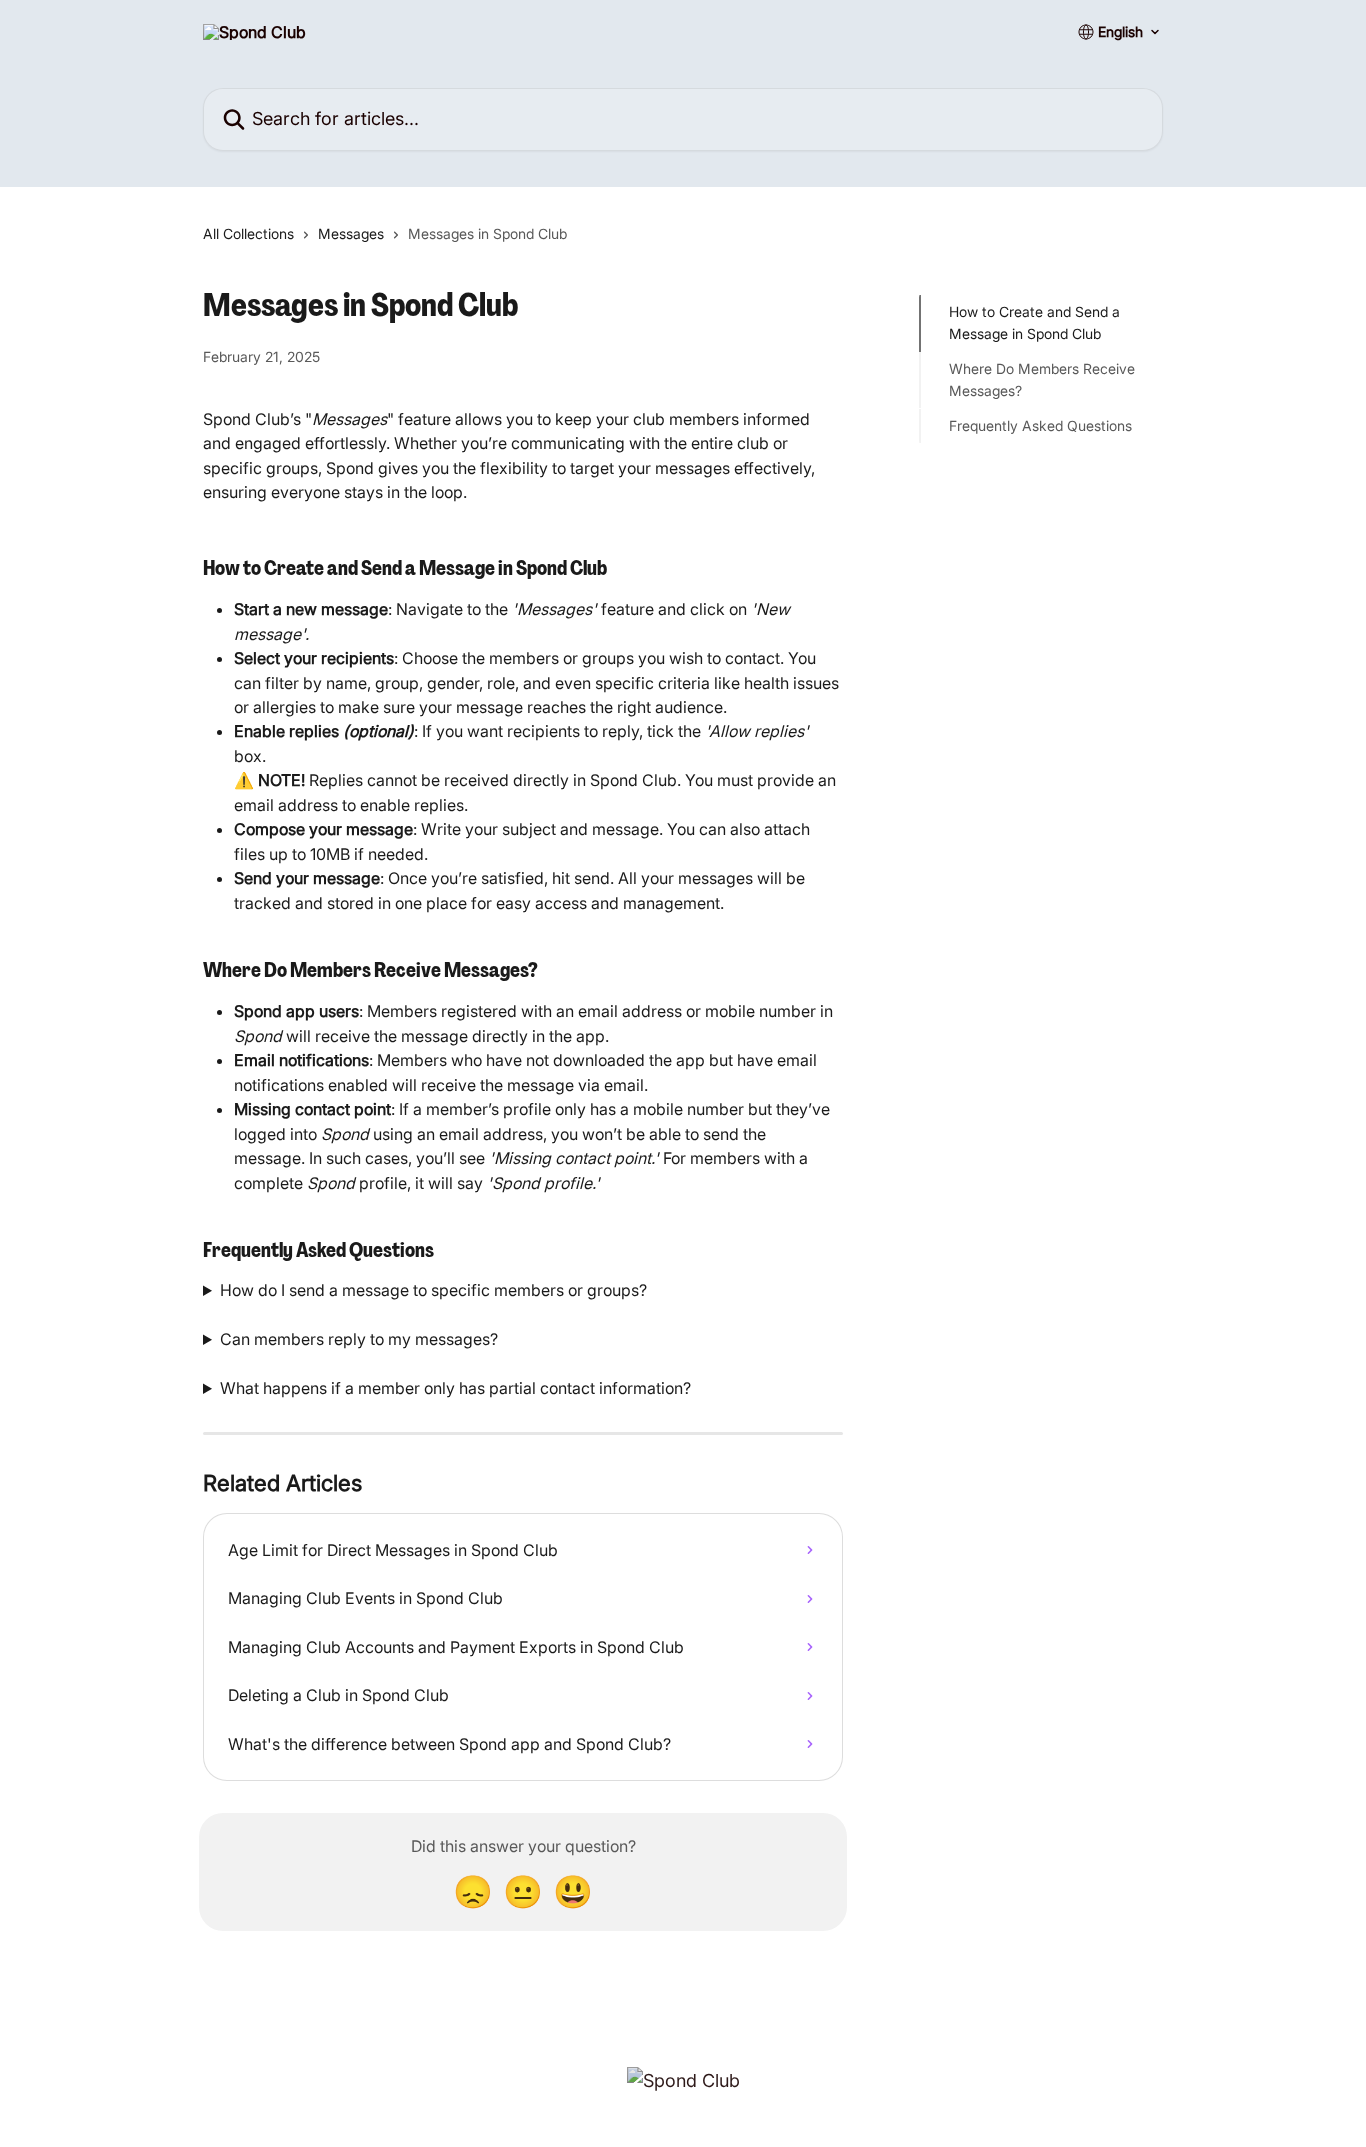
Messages (351, 233)
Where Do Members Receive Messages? (1042, 379)
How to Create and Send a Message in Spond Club (1034, 322)
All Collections (248, 233)
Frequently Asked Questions (1040, 424)
